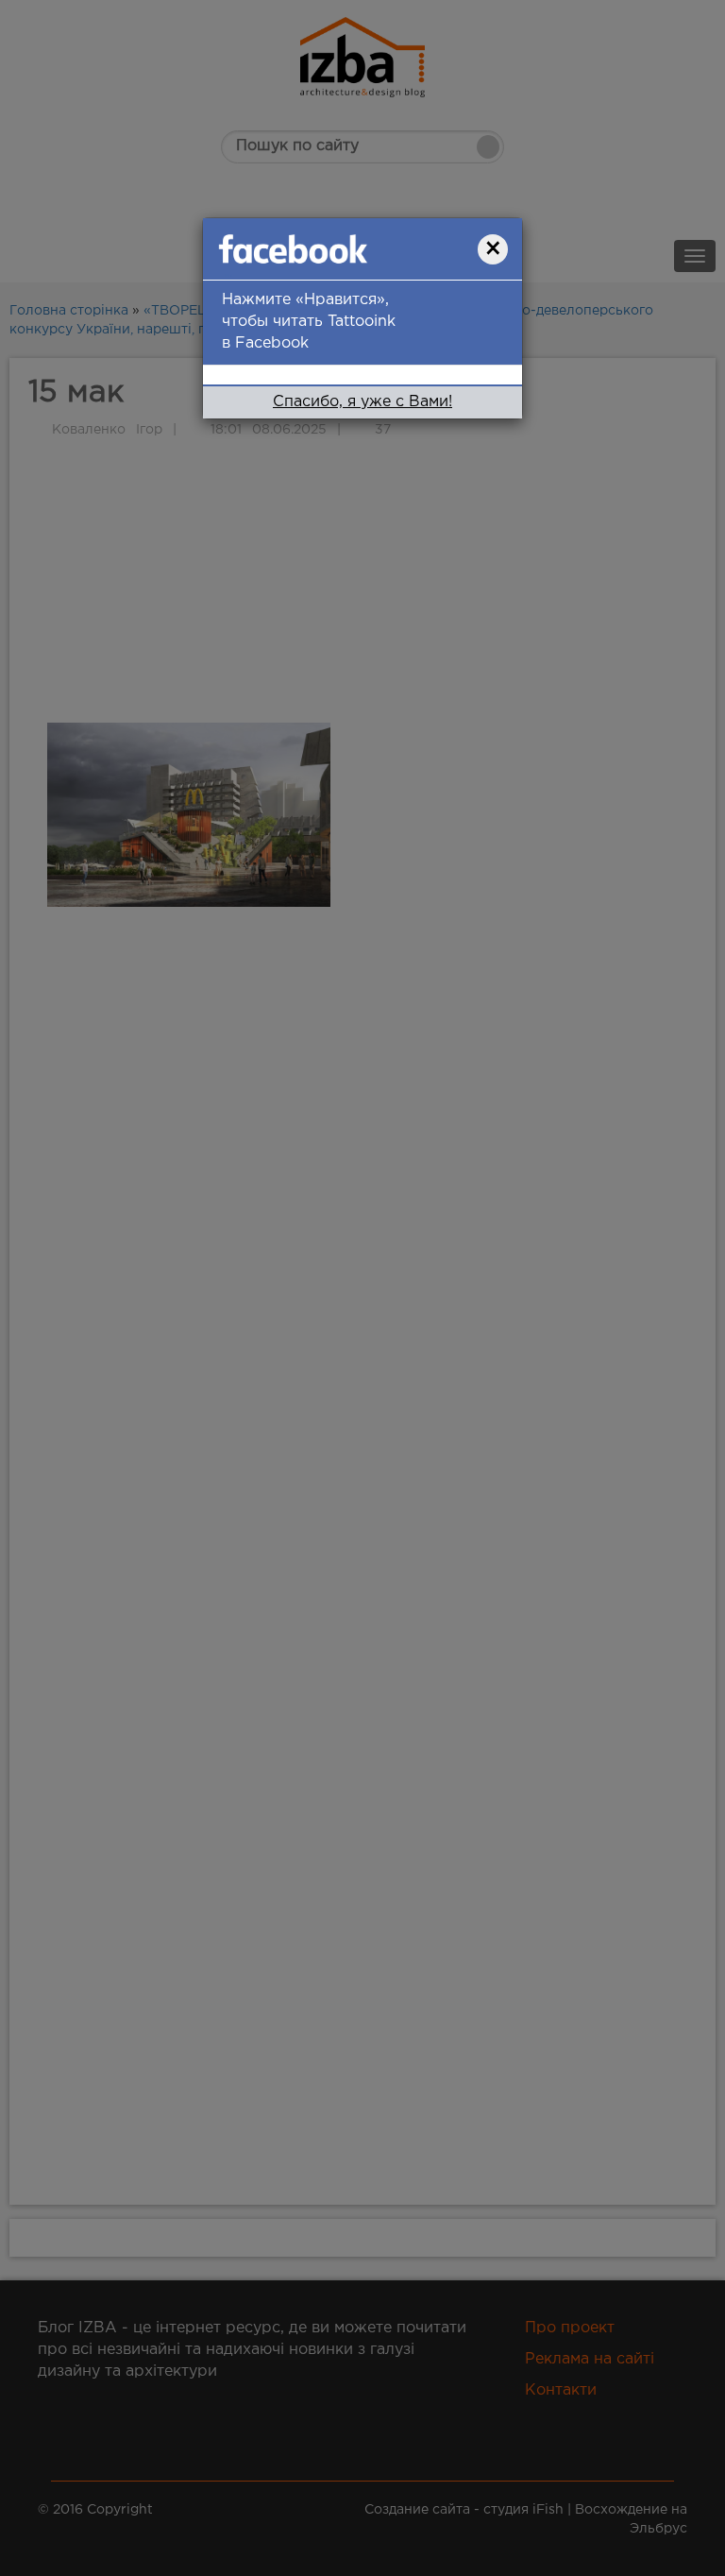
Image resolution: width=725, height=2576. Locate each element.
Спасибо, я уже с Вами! (362, 402)
